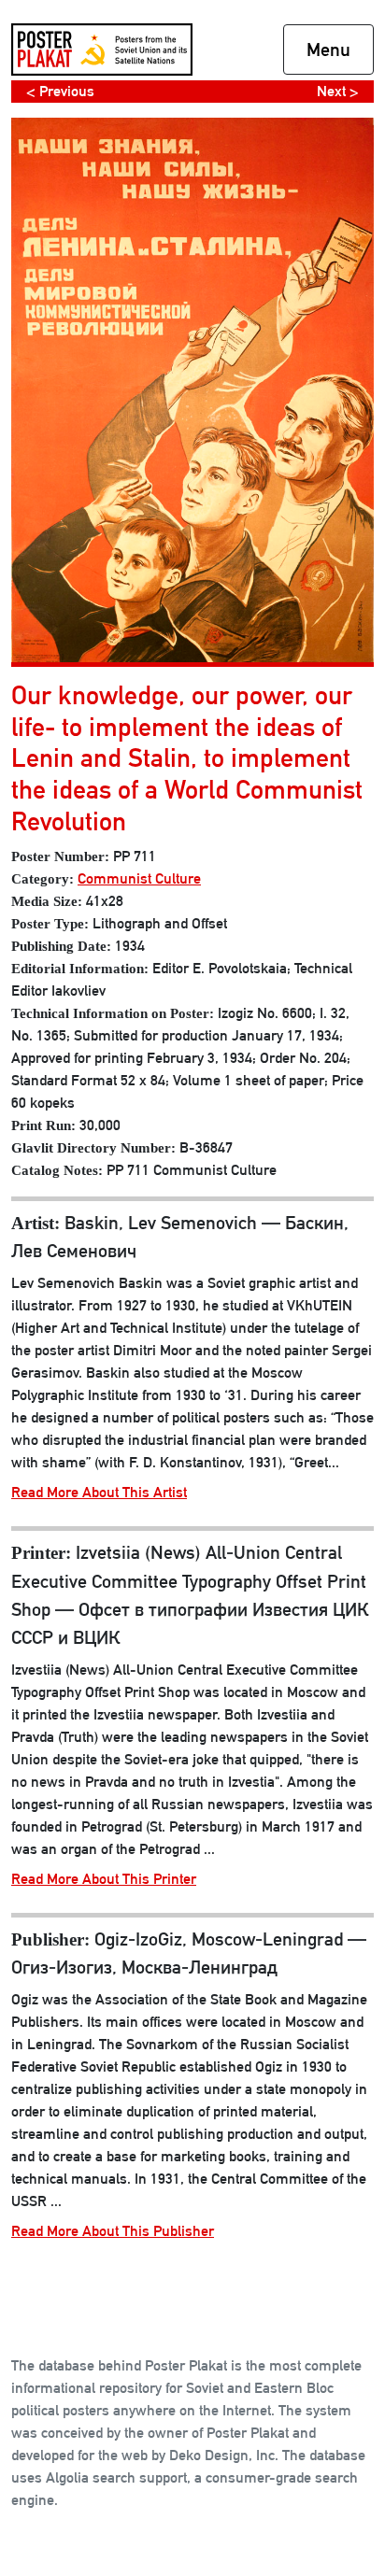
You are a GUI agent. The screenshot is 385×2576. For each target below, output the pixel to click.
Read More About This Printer (104, 1879)
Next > (338, 91)
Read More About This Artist (99, 1492)
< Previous (60, 91)
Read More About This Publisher (113, 2231)
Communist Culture (139, 878)
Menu (328, 50)
